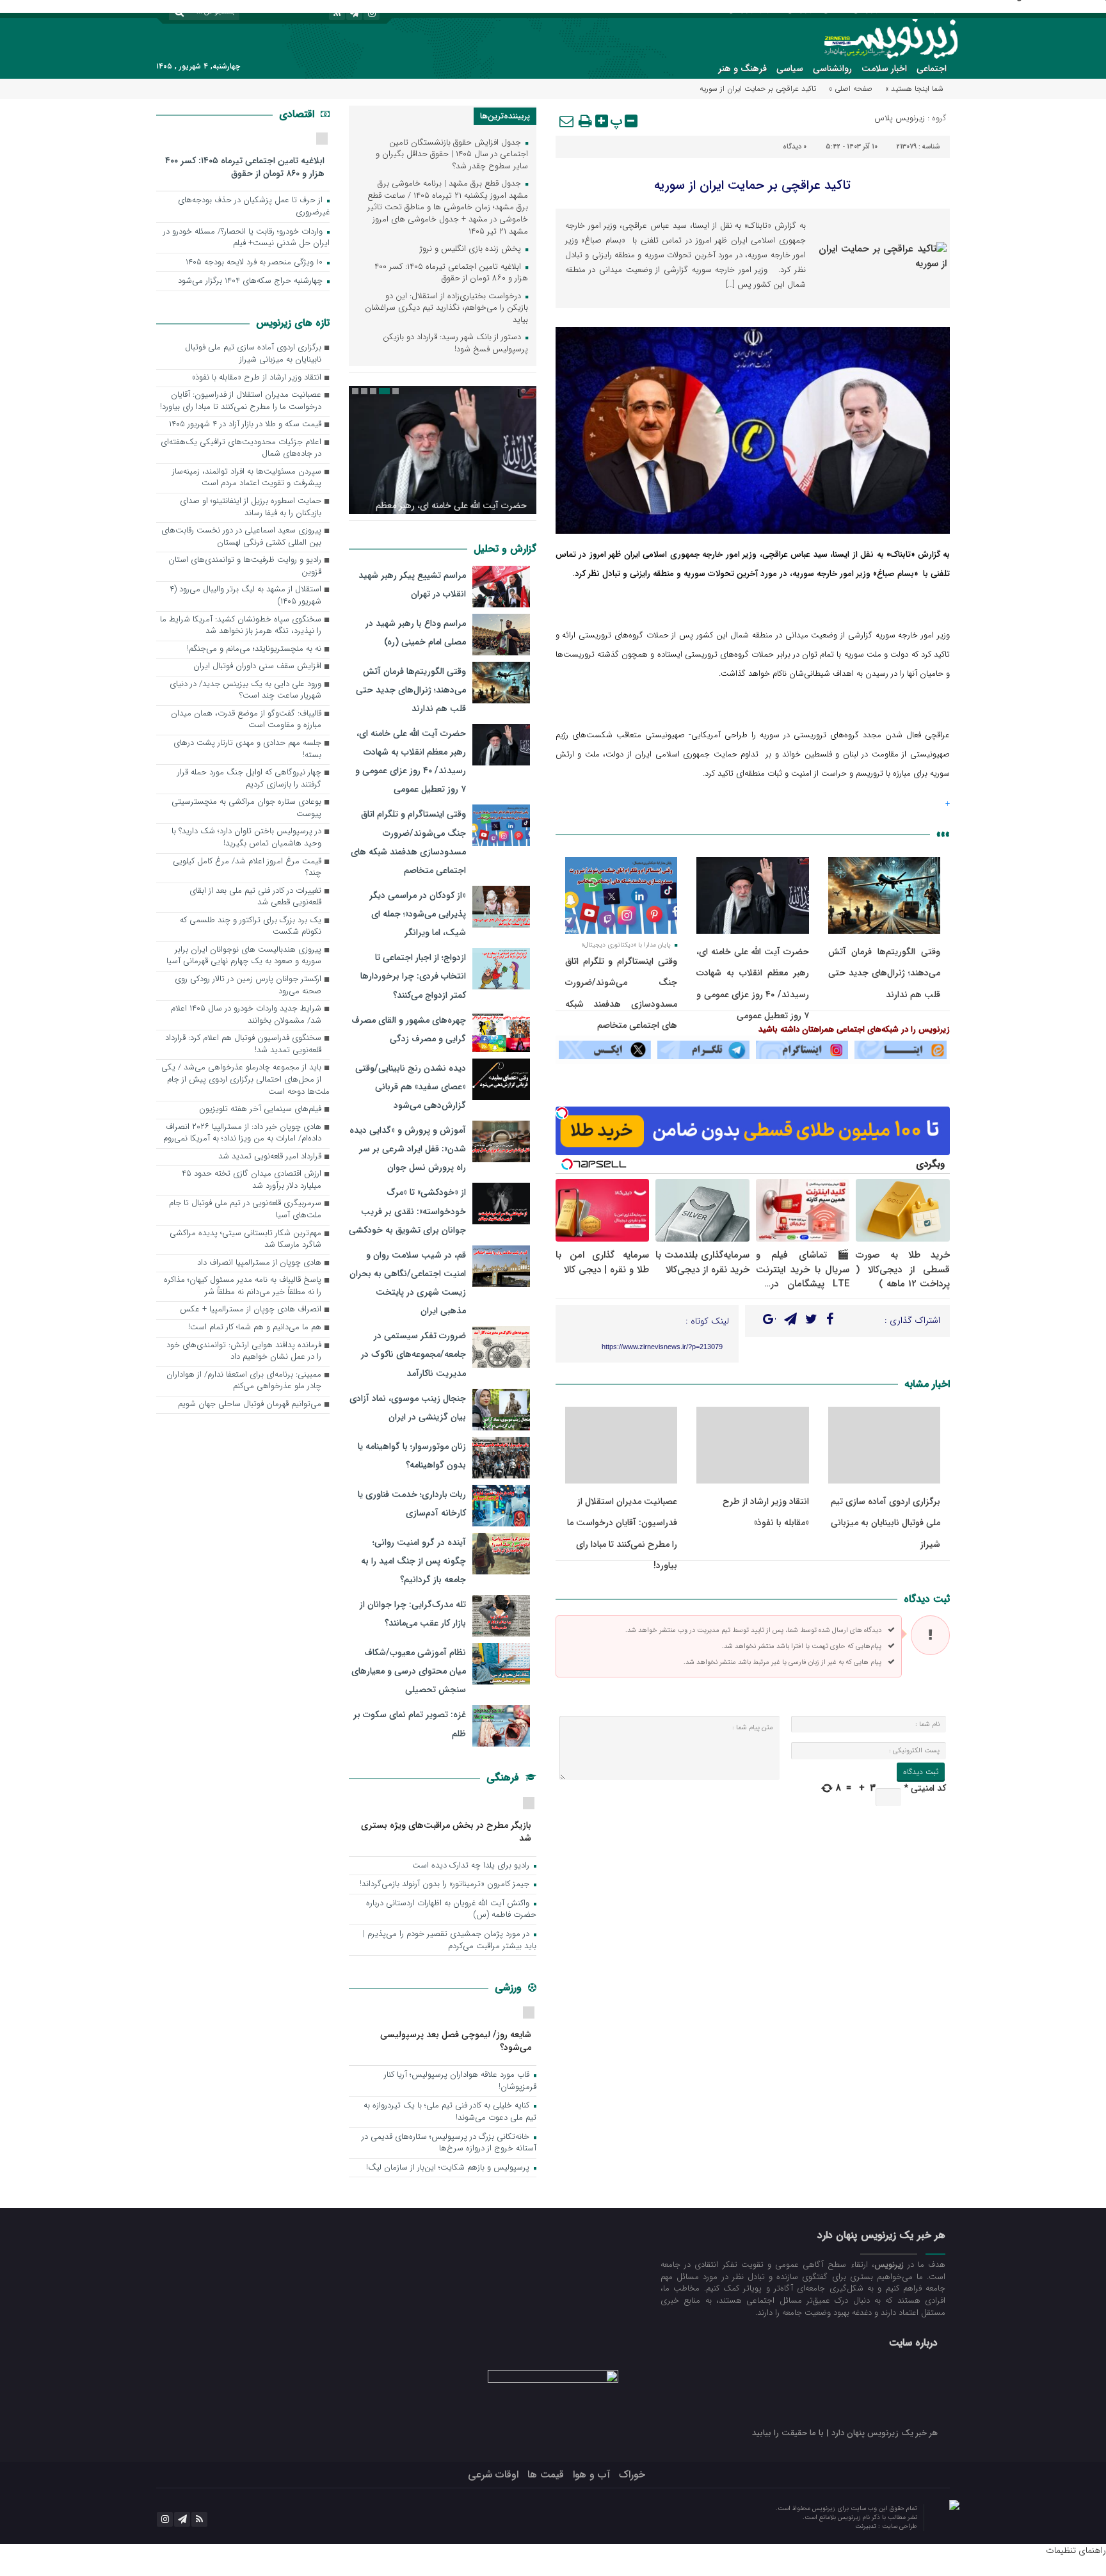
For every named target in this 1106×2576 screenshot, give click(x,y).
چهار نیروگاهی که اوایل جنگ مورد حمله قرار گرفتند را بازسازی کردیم (249, 779)
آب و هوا (591, 2475)
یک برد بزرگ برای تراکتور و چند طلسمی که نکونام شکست (251, 927)
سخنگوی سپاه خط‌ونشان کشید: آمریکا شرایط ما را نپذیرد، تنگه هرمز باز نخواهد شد (241, 626)
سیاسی (790, 68)
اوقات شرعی (493, 2475)
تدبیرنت (867, 2526)
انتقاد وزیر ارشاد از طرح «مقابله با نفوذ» (257, 378)
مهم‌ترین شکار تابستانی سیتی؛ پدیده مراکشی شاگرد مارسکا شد (245, 1240)
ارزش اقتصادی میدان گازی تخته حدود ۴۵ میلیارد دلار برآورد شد (252, 1180)
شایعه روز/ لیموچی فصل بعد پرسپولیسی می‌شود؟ (456, 2041)
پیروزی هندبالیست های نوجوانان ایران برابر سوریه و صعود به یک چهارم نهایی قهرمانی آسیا (244, 956)
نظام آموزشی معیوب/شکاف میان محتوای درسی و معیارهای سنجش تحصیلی (409, 1671)
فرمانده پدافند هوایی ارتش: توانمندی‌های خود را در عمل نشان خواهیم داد (244, 1352)
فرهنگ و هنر (742, 68)
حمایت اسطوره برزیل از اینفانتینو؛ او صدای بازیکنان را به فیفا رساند (251, 508)
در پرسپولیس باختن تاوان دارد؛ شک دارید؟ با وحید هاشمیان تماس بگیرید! (246, 838)
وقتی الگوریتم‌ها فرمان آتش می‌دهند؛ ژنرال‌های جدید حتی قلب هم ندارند (884, 973)
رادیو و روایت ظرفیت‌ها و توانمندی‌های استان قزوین (245, 566)
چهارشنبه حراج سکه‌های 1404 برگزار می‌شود (252, 281)
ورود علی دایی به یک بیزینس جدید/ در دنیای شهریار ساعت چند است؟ (245, 691)
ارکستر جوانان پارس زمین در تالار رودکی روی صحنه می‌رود (248, 986)
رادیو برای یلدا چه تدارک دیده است (472, 1866)
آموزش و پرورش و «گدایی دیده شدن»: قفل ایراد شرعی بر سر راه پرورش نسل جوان (408, 1149)
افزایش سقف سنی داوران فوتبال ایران (257, 667)
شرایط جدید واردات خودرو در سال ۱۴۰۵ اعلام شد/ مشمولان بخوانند (246, 1015)
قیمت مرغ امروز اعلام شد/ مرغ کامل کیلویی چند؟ (247, 868)
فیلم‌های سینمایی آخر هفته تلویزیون (260, 1109)
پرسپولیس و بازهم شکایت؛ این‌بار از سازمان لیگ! (449, 2168)
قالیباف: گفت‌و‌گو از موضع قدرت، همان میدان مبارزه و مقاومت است (246, 720)
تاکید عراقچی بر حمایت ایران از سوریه (752, 185)
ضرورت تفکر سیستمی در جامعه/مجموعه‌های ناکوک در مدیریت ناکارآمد (413, 1354)
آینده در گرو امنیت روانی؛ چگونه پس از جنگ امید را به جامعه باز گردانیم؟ (413, 1561)
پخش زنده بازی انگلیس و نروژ (472, 249)
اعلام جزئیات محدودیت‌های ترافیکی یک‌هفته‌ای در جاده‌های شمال (241, 449)
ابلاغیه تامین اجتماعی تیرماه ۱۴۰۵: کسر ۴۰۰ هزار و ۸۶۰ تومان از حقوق (451, 273)
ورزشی (510, 1988)
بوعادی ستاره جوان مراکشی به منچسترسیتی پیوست (246, 808)
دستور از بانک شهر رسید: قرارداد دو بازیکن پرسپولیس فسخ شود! (455, 344)
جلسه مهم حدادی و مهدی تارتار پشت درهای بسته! (247, 749)
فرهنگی (504, 1778)
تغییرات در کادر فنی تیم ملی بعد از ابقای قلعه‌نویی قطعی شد (255, 897)
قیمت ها (546, 2475)
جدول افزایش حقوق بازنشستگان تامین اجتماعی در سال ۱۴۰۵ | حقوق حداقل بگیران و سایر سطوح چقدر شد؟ (452, 155)
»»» (943, 834)
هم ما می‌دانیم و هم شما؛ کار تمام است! (255, 1328)
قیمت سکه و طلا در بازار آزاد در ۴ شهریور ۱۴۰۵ (245, 425)
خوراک (632, 2475)
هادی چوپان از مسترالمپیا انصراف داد (259, 1263)
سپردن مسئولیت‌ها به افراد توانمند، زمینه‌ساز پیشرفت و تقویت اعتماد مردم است (247, 478)
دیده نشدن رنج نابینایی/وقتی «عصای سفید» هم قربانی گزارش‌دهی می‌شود (411, 1087)
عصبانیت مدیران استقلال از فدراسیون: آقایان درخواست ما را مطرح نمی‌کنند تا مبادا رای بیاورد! (241, 401)
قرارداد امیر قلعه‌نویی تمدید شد (270, 1157)
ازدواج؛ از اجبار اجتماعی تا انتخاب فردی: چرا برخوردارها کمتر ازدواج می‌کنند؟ (413, 976)
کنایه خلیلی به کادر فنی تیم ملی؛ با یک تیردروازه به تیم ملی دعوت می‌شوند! (450, 2112)
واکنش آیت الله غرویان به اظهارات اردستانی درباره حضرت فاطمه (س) (451, 1910)
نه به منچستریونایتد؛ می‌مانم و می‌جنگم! (254, 649)
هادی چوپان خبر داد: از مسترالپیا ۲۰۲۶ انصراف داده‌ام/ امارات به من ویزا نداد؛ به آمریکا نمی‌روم (242, 1133)
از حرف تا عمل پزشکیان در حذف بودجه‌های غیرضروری (254, 207)
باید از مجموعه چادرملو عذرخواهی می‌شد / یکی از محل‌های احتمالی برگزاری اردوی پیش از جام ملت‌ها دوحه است (245, 1080)
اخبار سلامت (884, 68)
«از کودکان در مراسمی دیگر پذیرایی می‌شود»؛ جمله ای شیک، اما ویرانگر (418, 914)
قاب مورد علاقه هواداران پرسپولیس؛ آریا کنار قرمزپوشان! (460, 2081)
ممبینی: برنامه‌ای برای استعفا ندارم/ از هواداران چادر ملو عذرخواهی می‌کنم (244, 1381)
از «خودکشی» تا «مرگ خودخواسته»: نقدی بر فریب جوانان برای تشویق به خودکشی (407, 1211)
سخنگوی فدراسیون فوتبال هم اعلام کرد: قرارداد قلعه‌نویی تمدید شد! (243, 1044)
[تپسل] (562, 1113)
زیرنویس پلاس (900, 118)
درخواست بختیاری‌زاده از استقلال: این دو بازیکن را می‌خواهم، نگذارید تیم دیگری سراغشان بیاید (446, 308)
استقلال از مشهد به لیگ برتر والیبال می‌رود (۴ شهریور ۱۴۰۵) (245, 596)
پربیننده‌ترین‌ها (505, 116)
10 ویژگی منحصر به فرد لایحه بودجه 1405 (255, 263)
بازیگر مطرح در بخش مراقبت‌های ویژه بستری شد (446, 1831)
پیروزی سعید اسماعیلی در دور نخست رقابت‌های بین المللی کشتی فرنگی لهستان (241, 537)
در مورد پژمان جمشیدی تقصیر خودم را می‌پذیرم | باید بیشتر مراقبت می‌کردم (450, 1940)
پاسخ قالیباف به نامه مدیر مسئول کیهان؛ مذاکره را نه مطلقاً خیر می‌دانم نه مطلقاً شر (243, 1286)
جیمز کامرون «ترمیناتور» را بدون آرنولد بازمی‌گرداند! (446, 1884)
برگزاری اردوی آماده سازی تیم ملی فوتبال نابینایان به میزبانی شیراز (886, 1523)
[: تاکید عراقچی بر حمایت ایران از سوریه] (567, 121)
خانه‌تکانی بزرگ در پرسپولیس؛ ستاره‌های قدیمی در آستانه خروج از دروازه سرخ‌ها (449, 2143)
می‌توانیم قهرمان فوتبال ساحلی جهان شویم (250, 1404)
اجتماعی (932, 68)
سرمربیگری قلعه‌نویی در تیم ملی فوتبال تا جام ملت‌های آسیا (245, 1210)
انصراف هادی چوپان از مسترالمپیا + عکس (251, 1310)
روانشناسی (832, 68)
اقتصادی (298, 114)
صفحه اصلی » (851, 89)
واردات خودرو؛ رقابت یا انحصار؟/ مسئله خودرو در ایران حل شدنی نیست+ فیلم (246, 238)
